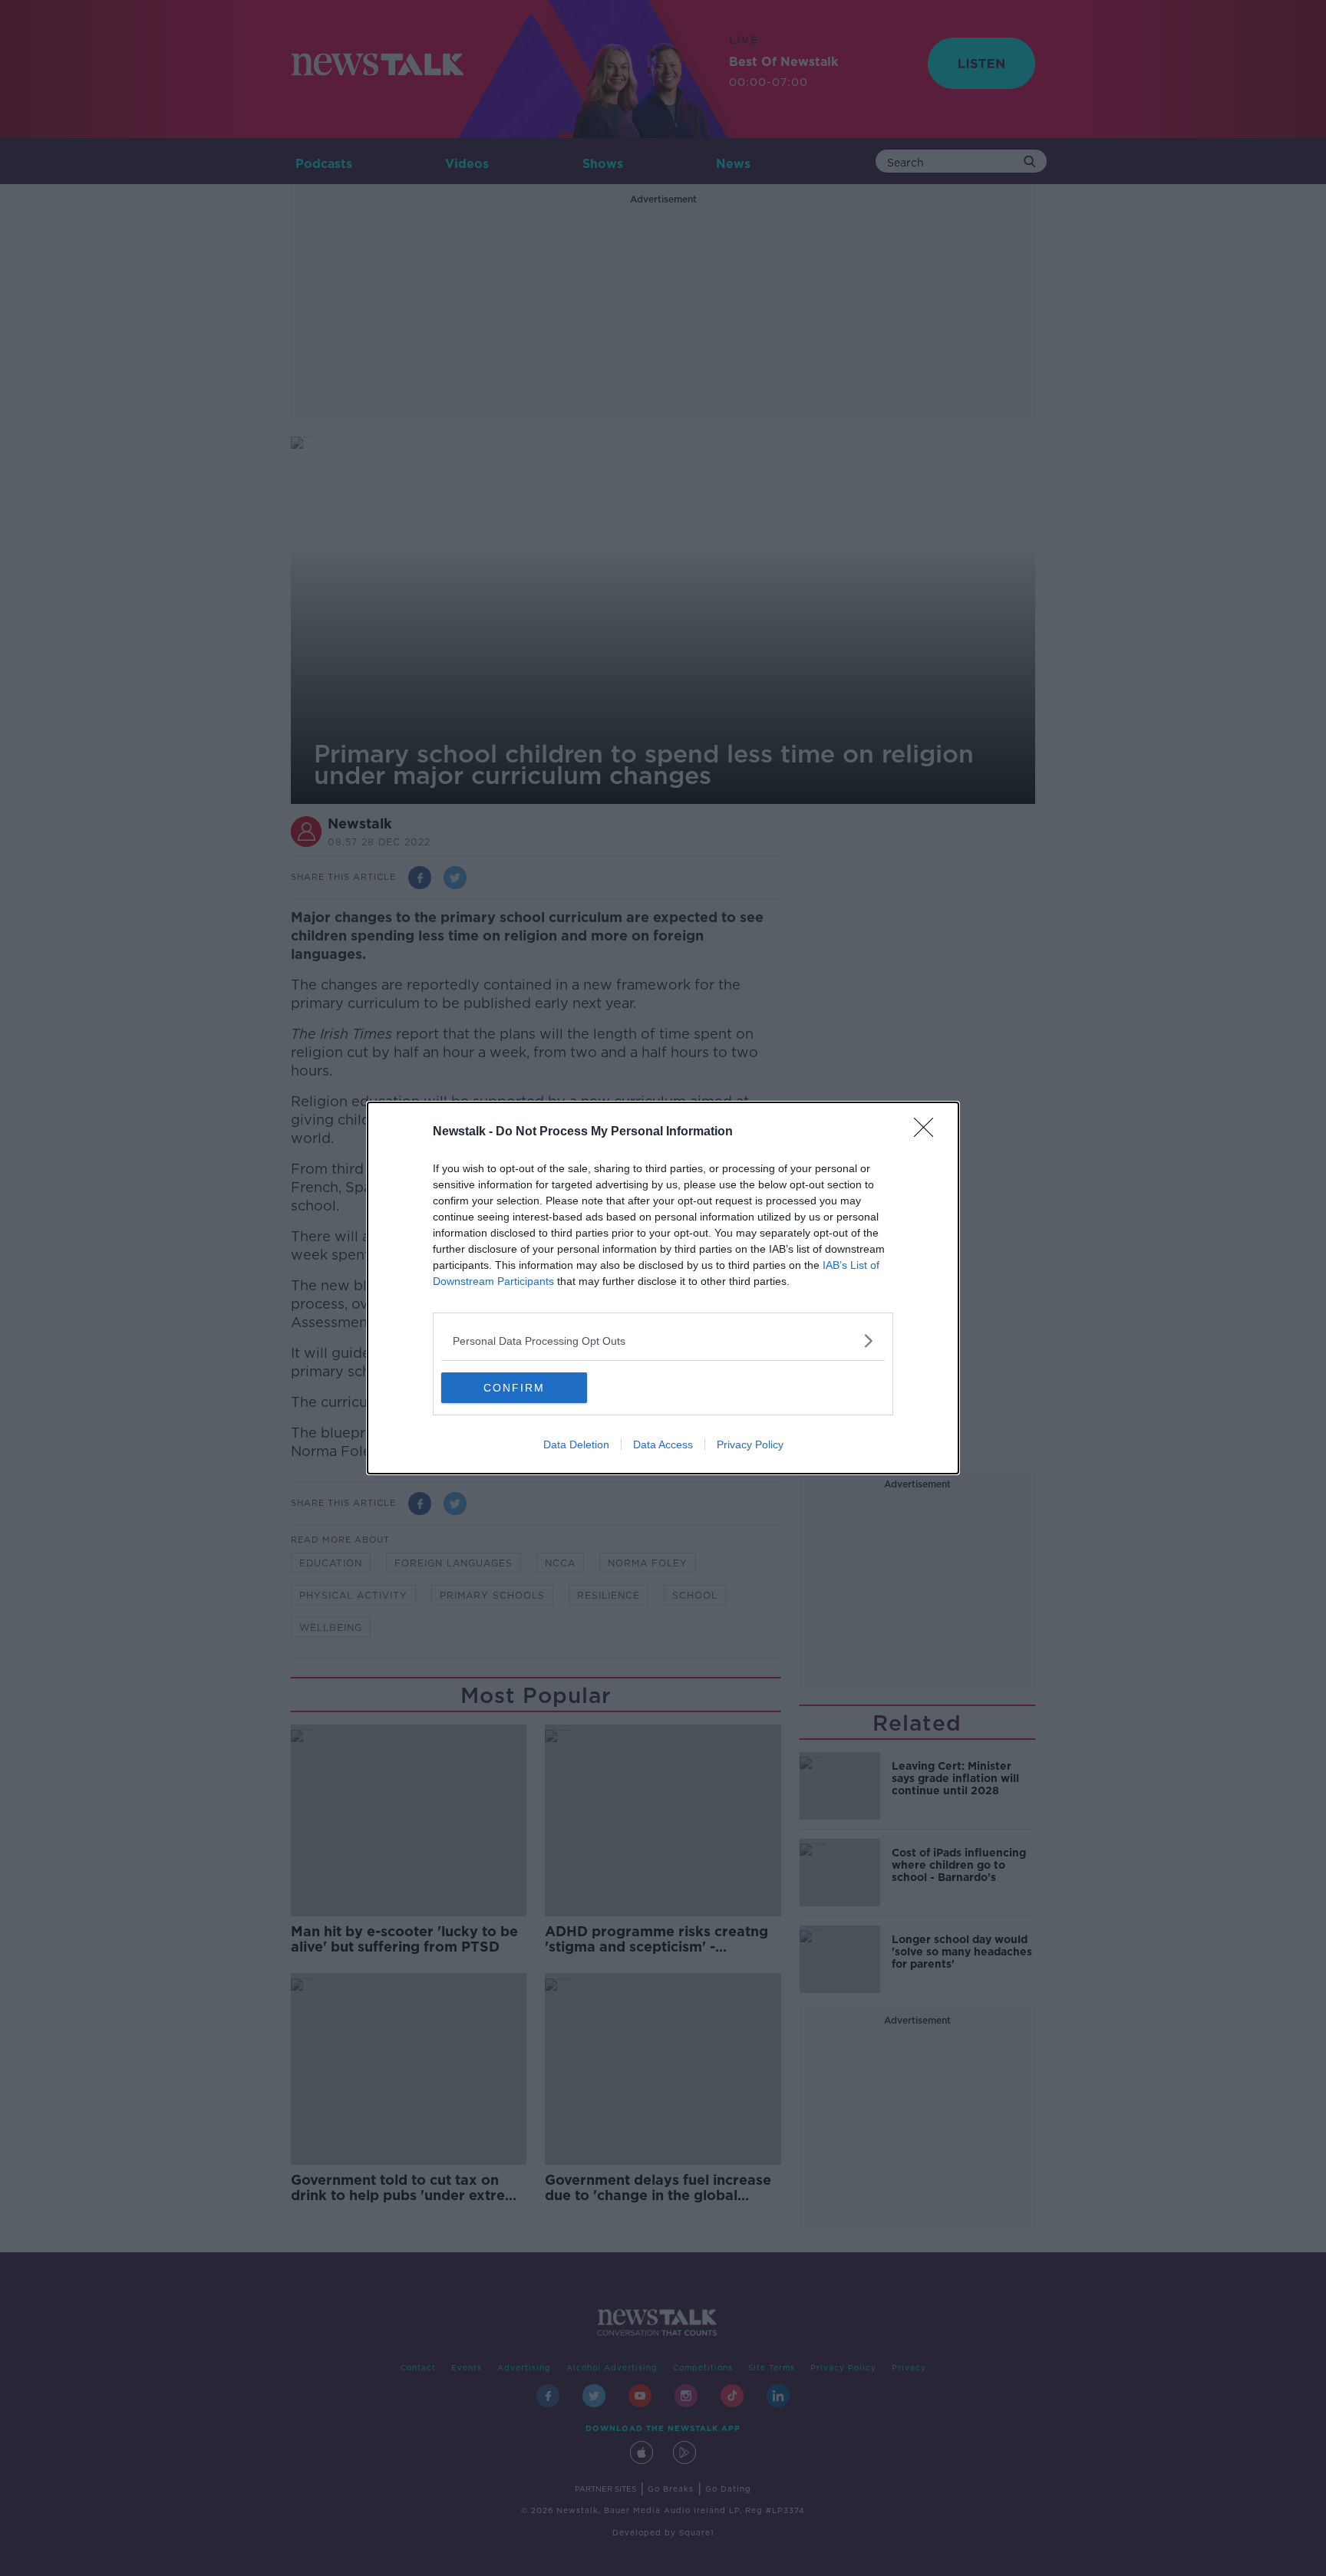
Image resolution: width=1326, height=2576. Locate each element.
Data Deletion (576, 1444)
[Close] (929, 1132)
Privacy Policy (750, 1444)
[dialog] (663, 1288)
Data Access (663, 1444)
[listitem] (663, 1341)
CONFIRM (514, 1388)
